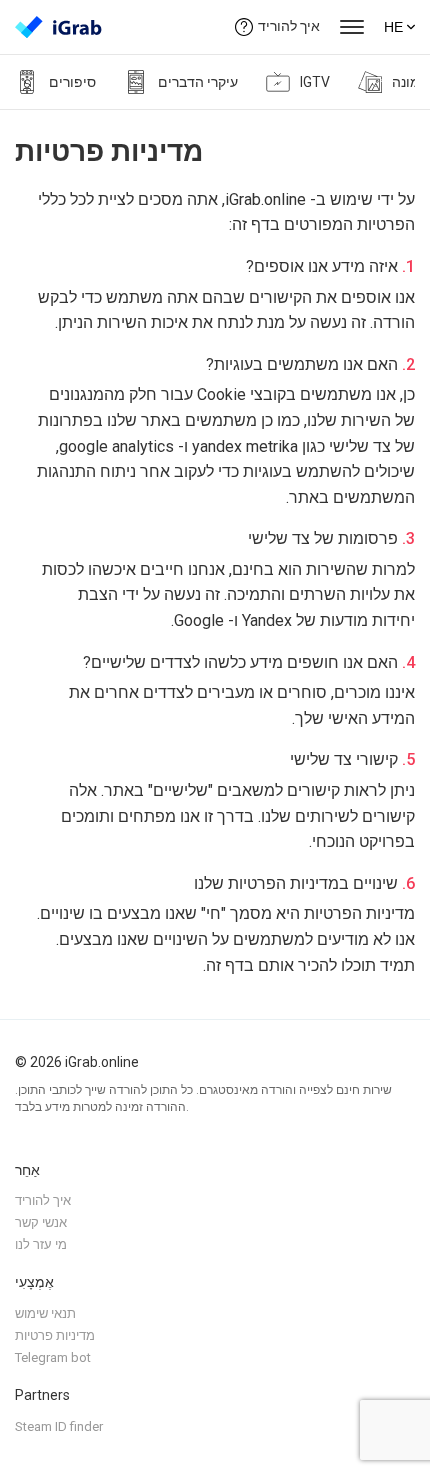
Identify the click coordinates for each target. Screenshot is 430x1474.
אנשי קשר (41, 1222)
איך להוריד (289, 26)
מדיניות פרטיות (55, 1335)
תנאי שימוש (45, 1313)
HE (393, 27)
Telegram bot (53, 1357)
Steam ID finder (59, 1426)
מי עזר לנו (41, 1244)
